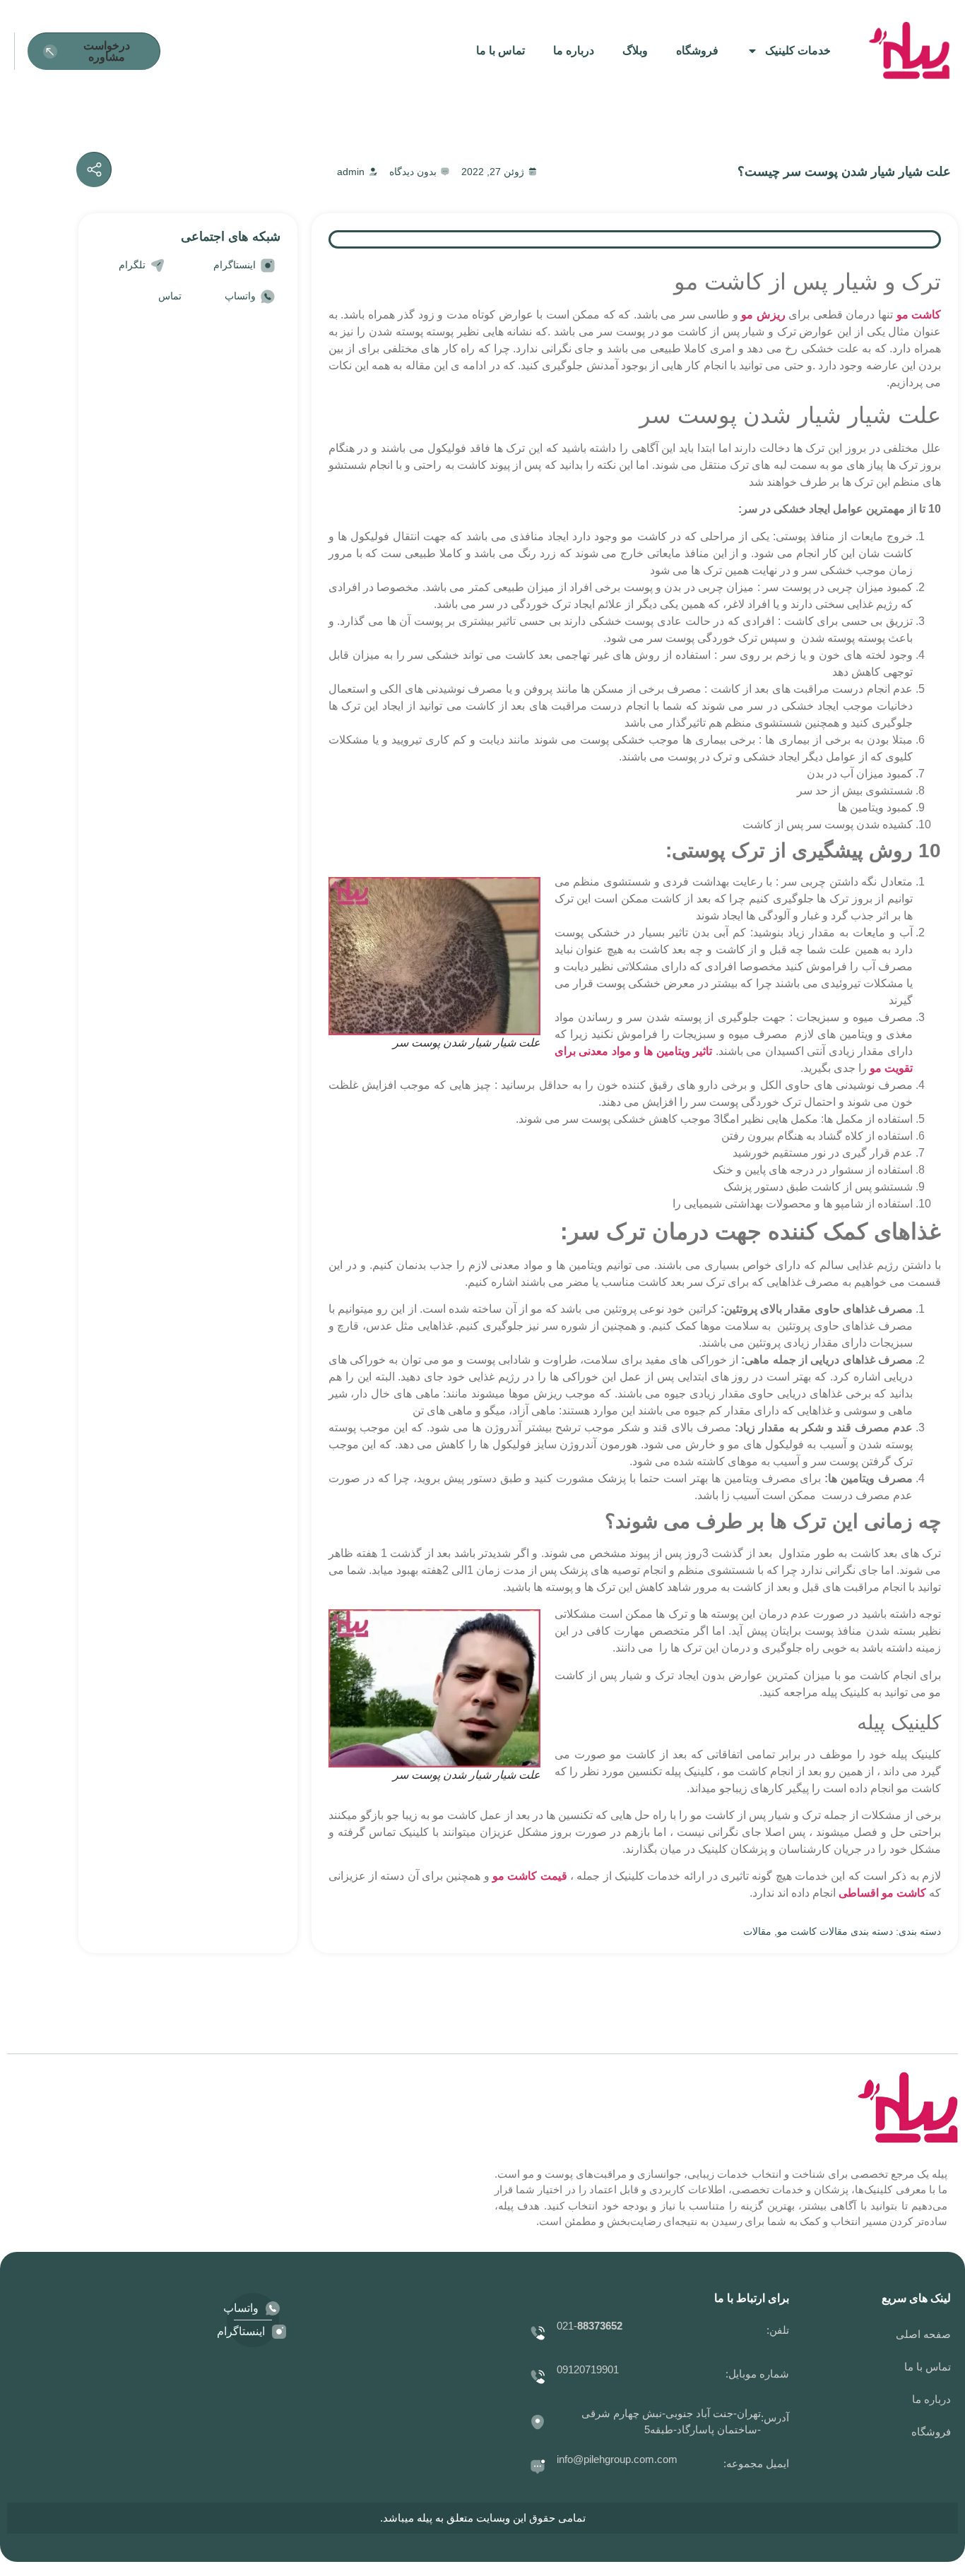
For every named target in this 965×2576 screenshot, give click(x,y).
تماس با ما (501, 50)
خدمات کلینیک (798, 50)
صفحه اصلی (923, 2334)
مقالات (757, 1931)
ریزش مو (763, 315)
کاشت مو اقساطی (882, 1893)
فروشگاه (697, 50)
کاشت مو (919, 315)
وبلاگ (635, 50)
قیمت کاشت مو (530, 1876)
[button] (94, 51)
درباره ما (574, 50)
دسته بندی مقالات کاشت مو (835, 1931)
